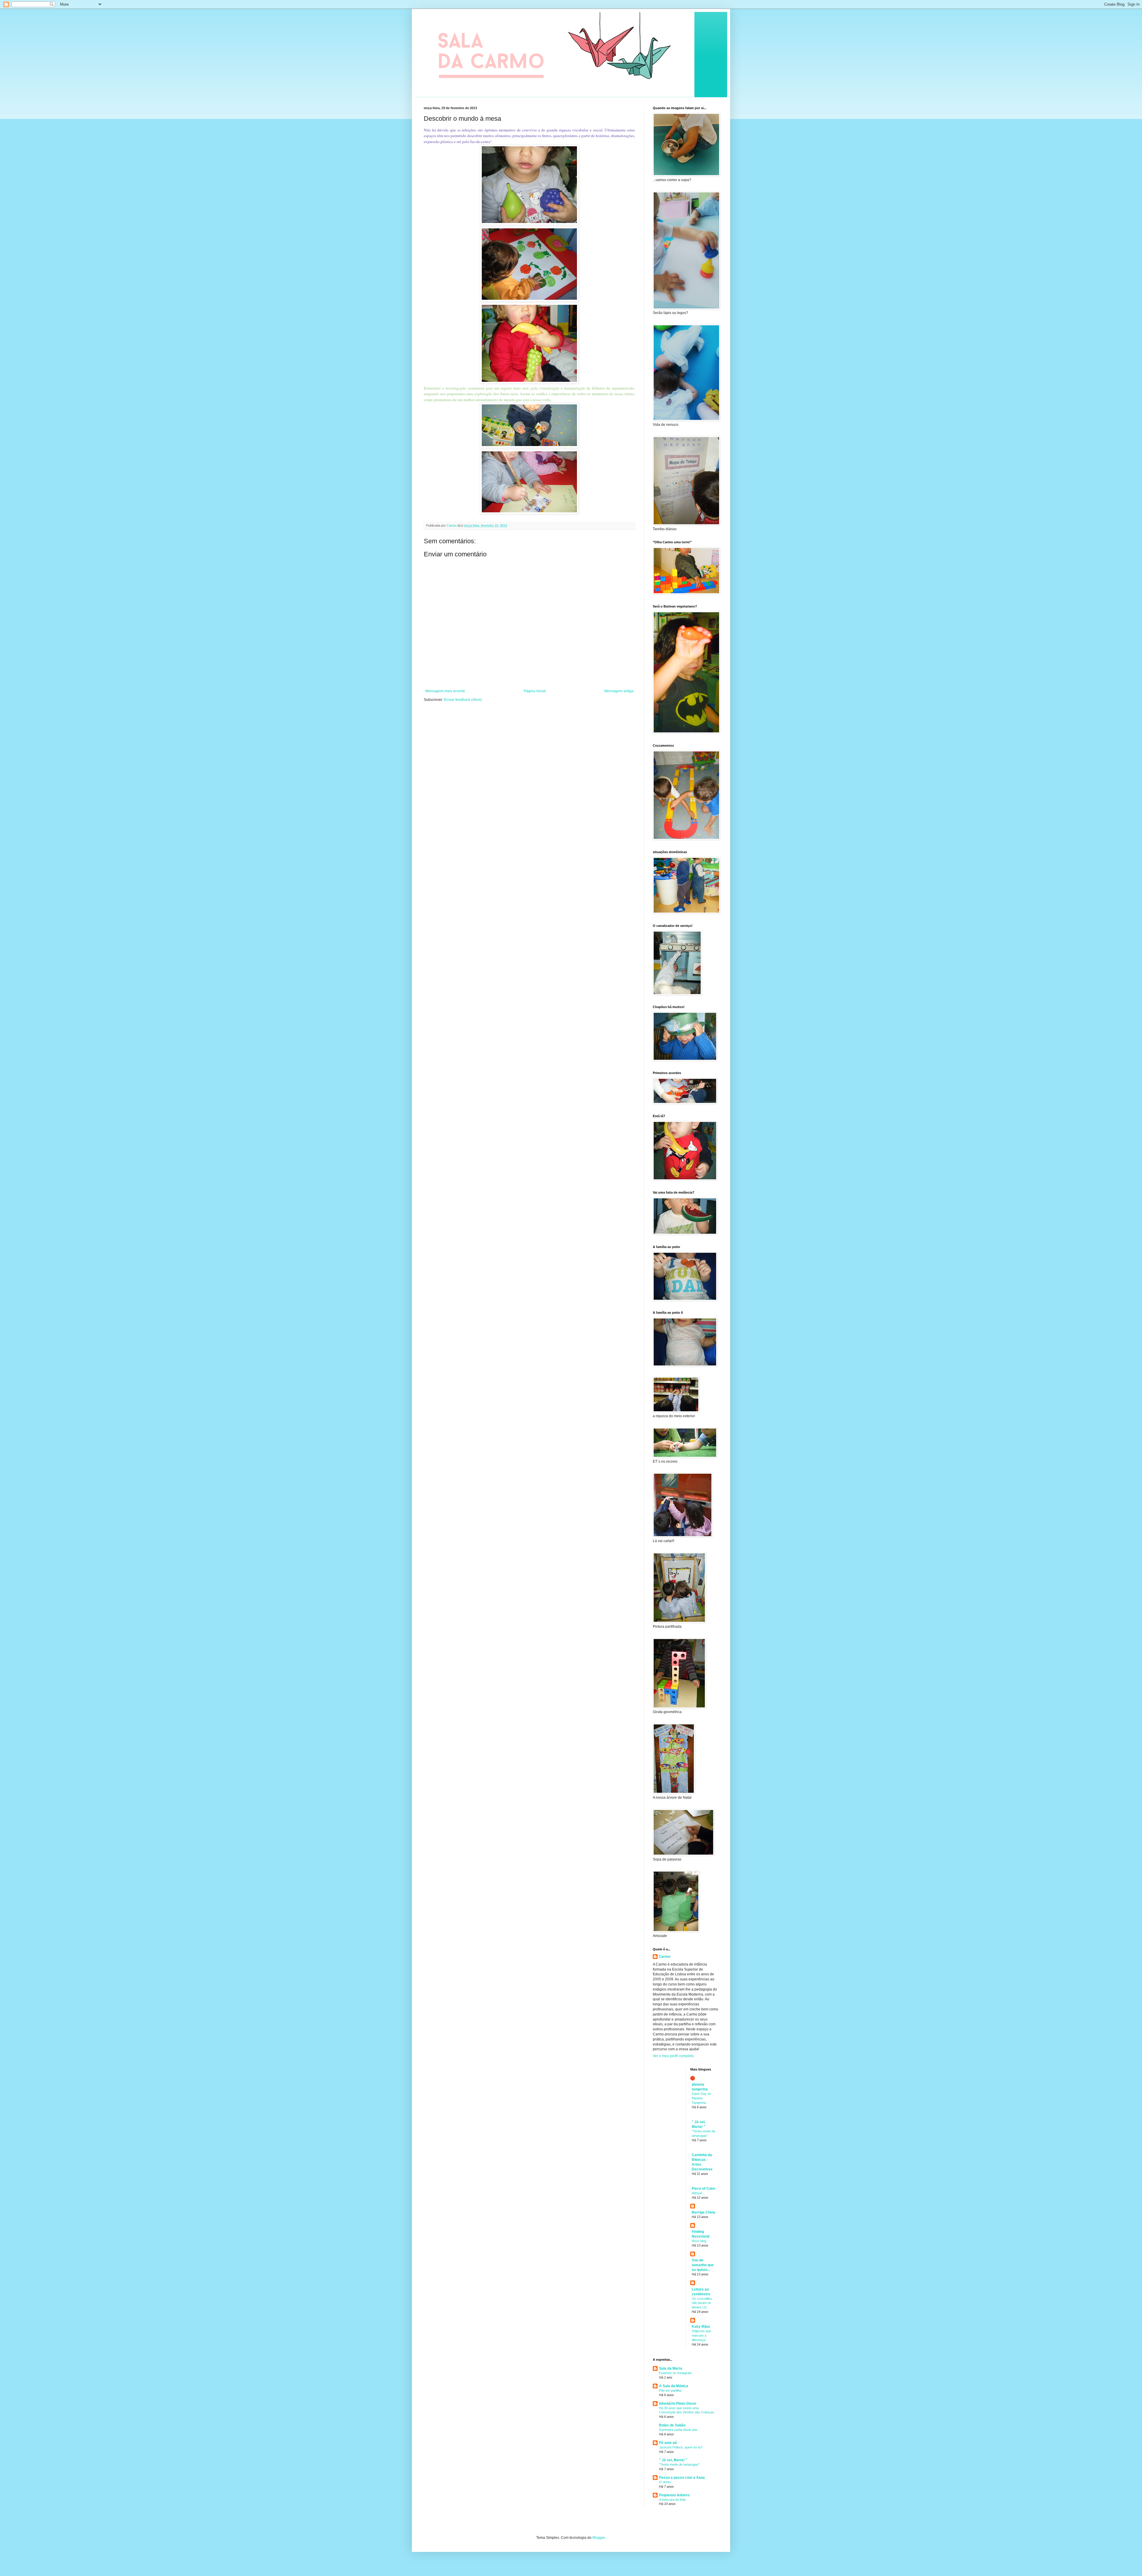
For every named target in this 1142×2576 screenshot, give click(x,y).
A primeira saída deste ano (678, 2430)
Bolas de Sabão (672, 2425)
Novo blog (699, 2241)
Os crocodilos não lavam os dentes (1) (702, 2303)
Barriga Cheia (703, 2212)
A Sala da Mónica (674, 2386)
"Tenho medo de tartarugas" (679, 2464)
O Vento (665, 2482)
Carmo (665, 1957)
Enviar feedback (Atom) (463, 700)
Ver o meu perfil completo (673, 2056)
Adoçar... (698, 2193)
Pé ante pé (668, 2443)
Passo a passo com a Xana (682, 2478)
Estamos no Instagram (675, 2373)
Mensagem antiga (619, 691)
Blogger (599, 2538)
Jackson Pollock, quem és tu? (681, 2447)
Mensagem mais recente (445, 691)
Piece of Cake (703, 2189)
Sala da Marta (671, 2368)
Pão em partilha (670, 2390)
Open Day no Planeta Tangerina (701, 2098)
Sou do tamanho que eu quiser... (703, 2265)
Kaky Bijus (701, 2327)
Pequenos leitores (674, 2495)
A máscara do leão (672, 2500)
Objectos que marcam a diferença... (701, 2335)
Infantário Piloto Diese (678, 2404)
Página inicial (535, 691)
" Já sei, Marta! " (673, 2460)
